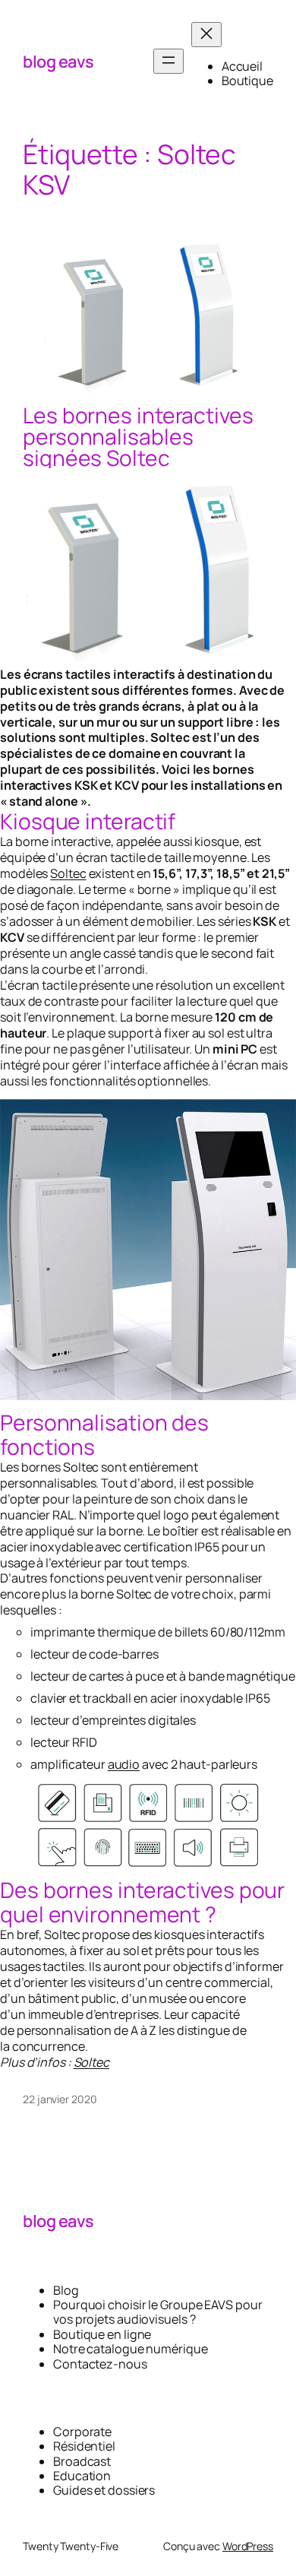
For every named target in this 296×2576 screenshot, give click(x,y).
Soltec (68, 873)
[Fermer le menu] (206, 35)
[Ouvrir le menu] (168, 61)
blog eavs (58, 62)
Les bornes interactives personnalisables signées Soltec (138, 437)
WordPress (248, 2546)
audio (124, 1764)
